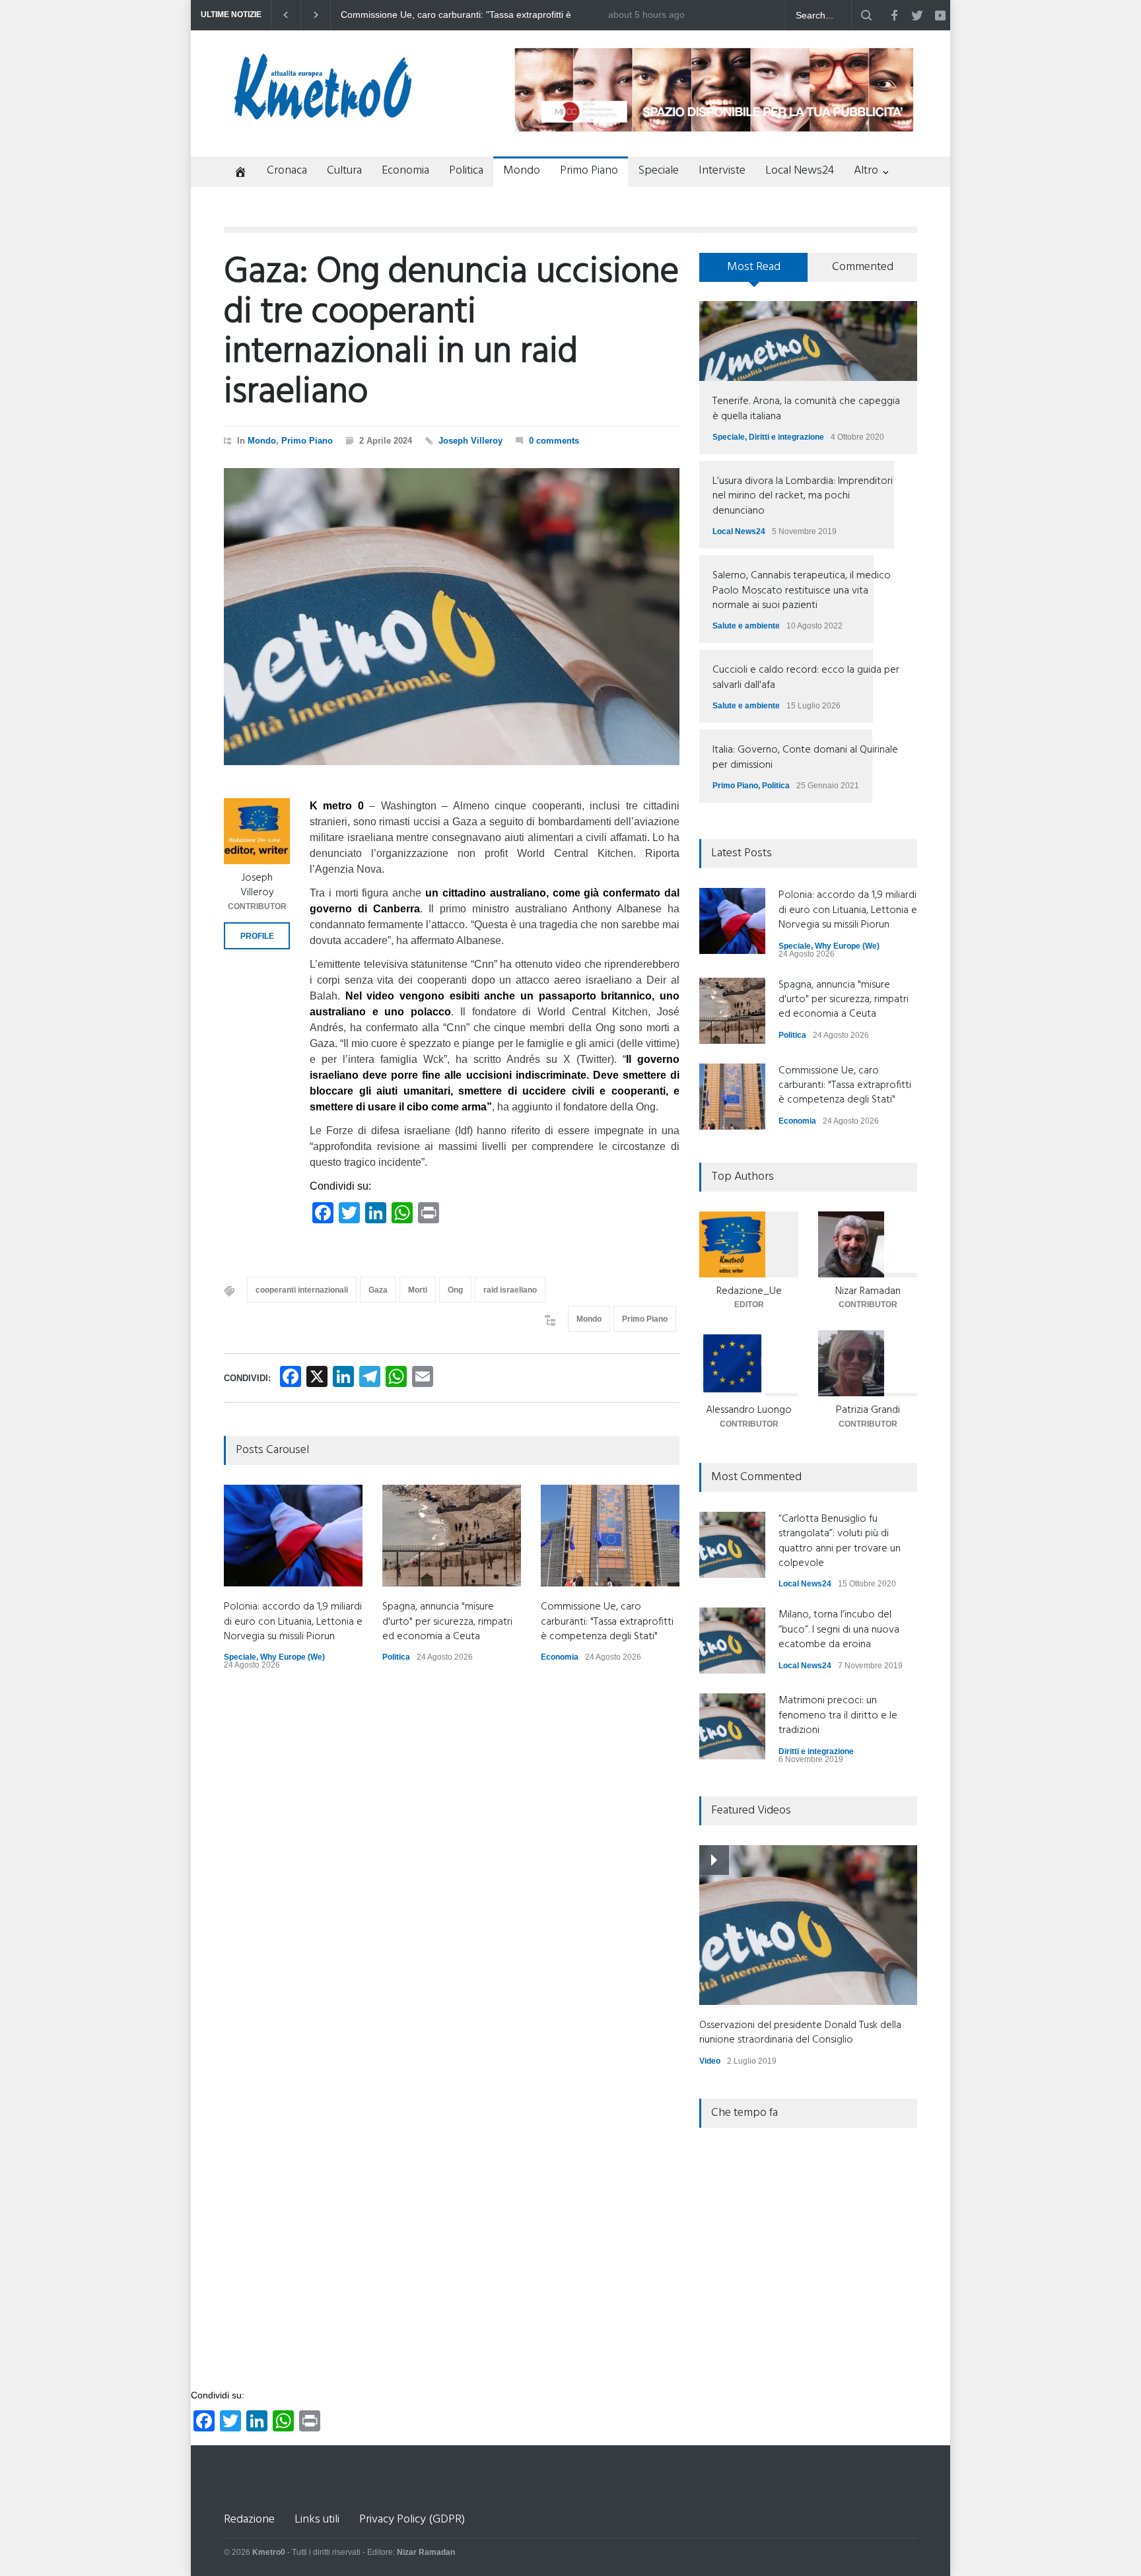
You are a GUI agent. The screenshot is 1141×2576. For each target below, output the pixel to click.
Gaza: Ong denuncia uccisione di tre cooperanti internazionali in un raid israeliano (451, 333)
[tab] (754, 272)
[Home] (235, 173)
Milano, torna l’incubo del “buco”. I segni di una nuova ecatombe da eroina (839, 1630)
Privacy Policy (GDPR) (412, 2520)
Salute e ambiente (746, 626)
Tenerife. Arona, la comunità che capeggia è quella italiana (806, 409)
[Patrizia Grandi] (868, 1363)
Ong (455, 1290)
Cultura (344, 171)
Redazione (249, 2520)
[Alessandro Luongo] (749, 1363)
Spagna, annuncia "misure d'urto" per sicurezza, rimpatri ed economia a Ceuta (447, 1622)
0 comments (554, 441)
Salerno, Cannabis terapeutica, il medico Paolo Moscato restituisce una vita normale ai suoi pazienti (802, 591)
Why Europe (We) (293, 1657)
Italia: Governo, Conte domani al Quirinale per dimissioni (805, 757)
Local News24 (800, 171)
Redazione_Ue (749, 1291)
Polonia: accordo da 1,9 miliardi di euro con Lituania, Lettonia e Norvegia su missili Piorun (472, 15)
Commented (863, 267)
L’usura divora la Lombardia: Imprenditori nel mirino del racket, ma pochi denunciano (803, 496)
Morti (418, 1290)
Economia (405, 171)
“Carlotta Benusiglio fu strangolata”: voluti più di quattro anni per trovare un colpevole (840, 1541)
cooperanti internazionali (302, 1290)
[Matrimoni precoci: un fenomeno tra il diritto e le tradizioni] (732, 1726)
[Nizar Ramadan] (868, 1244)
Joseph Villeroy (470, 441)
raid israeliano (510, 1290)
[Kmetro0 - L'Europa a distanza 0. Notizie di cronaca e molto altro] (323, 114)
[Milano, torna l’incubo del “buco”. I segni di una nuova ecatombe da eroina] (732, 1641)
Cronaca (287, 171)
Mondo (522, 171)
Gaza (378, 1290)
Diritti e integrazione (786, 437)
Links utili (317, 2520)
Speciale (658, 171)
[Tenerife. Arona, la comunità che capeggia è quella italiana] (808, 341)
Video (710, 2061)
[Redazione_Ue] (749, 1244)
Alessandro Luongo (749, 1410)
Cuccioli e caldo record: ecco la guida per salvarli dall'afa (806, 677)
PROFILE (257, 936)
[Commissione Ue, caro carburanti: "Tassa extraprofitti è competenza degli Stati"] (610, 1536)
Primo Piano (589, 171)
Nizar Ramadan (868, 1291)
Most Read (754, 267)
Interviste (722, 171)
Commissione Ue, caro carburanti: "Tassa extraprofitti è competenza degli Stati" (607, 1622)
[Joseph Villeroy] (257, 831)
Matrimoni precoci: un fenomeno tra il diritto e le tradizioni (838, 1715)
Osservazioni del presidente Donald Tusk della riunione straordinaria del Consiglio (800, 2033)
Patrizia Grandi (868, 1410)
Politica (466, 171)
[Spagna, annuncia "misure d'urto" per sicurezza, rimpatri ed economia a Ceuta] (452, 1536)
